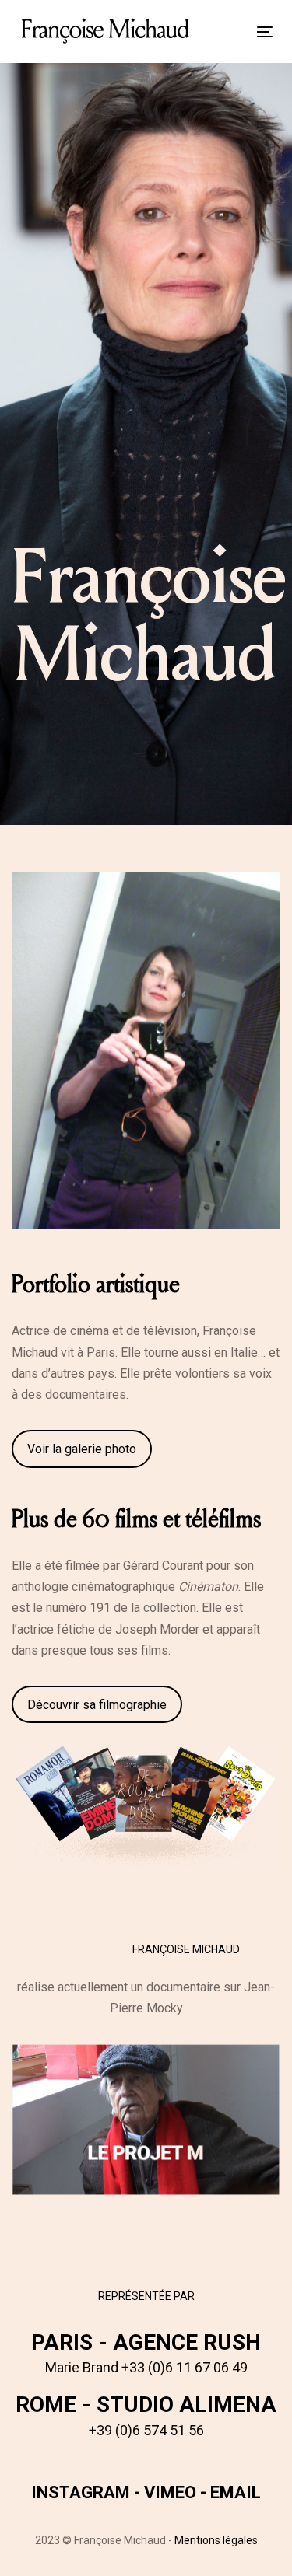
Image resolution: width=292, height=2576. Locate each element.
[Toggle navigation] (230, 31)
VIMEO (170, 2492)
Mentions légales (216, 2540)
